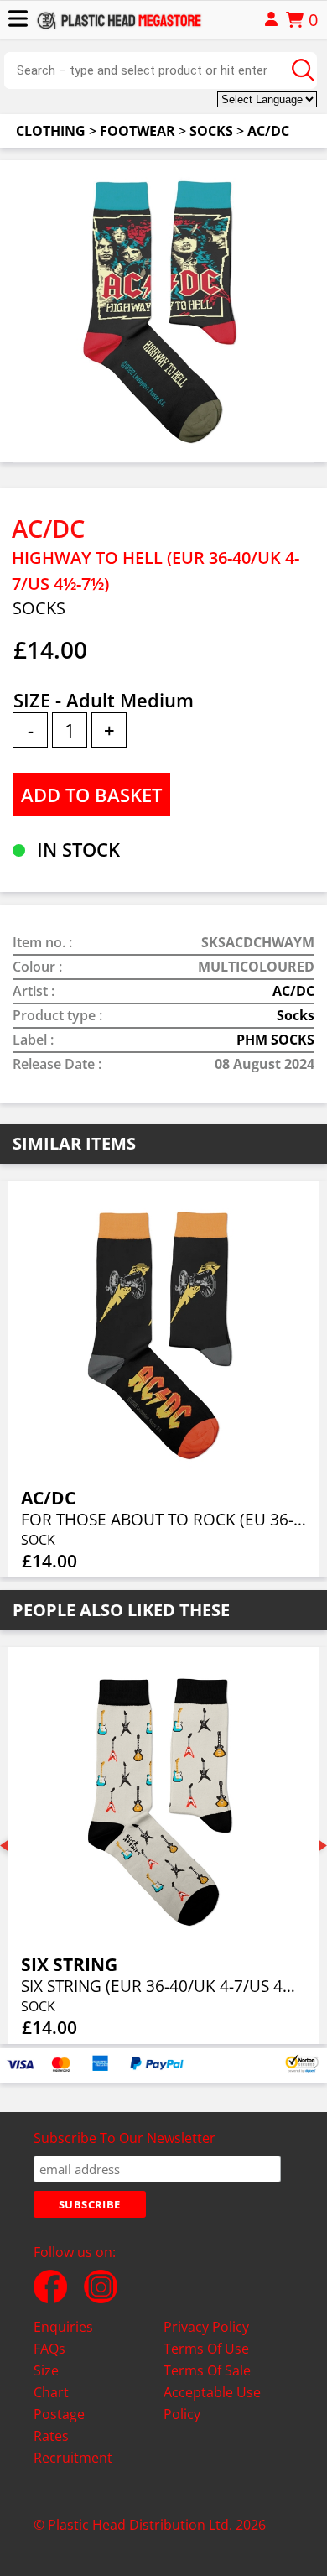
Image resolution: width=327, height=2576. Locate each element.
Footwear (138, 131)
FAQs (49, 2349)
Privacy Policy (206, 2327)
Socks (211, 131)
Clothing (51, 131)
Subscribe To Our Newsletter (125, 2138)
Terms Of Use (206, 2349)
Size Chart (51, 2381)
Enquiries (63, 2327)
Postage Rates (59, 2425)
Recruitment (73, 2458)
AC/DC (268, 131)
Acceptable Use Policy (212, 2403)
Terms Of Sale (207, 2370)
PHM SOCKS (275, 1040)
